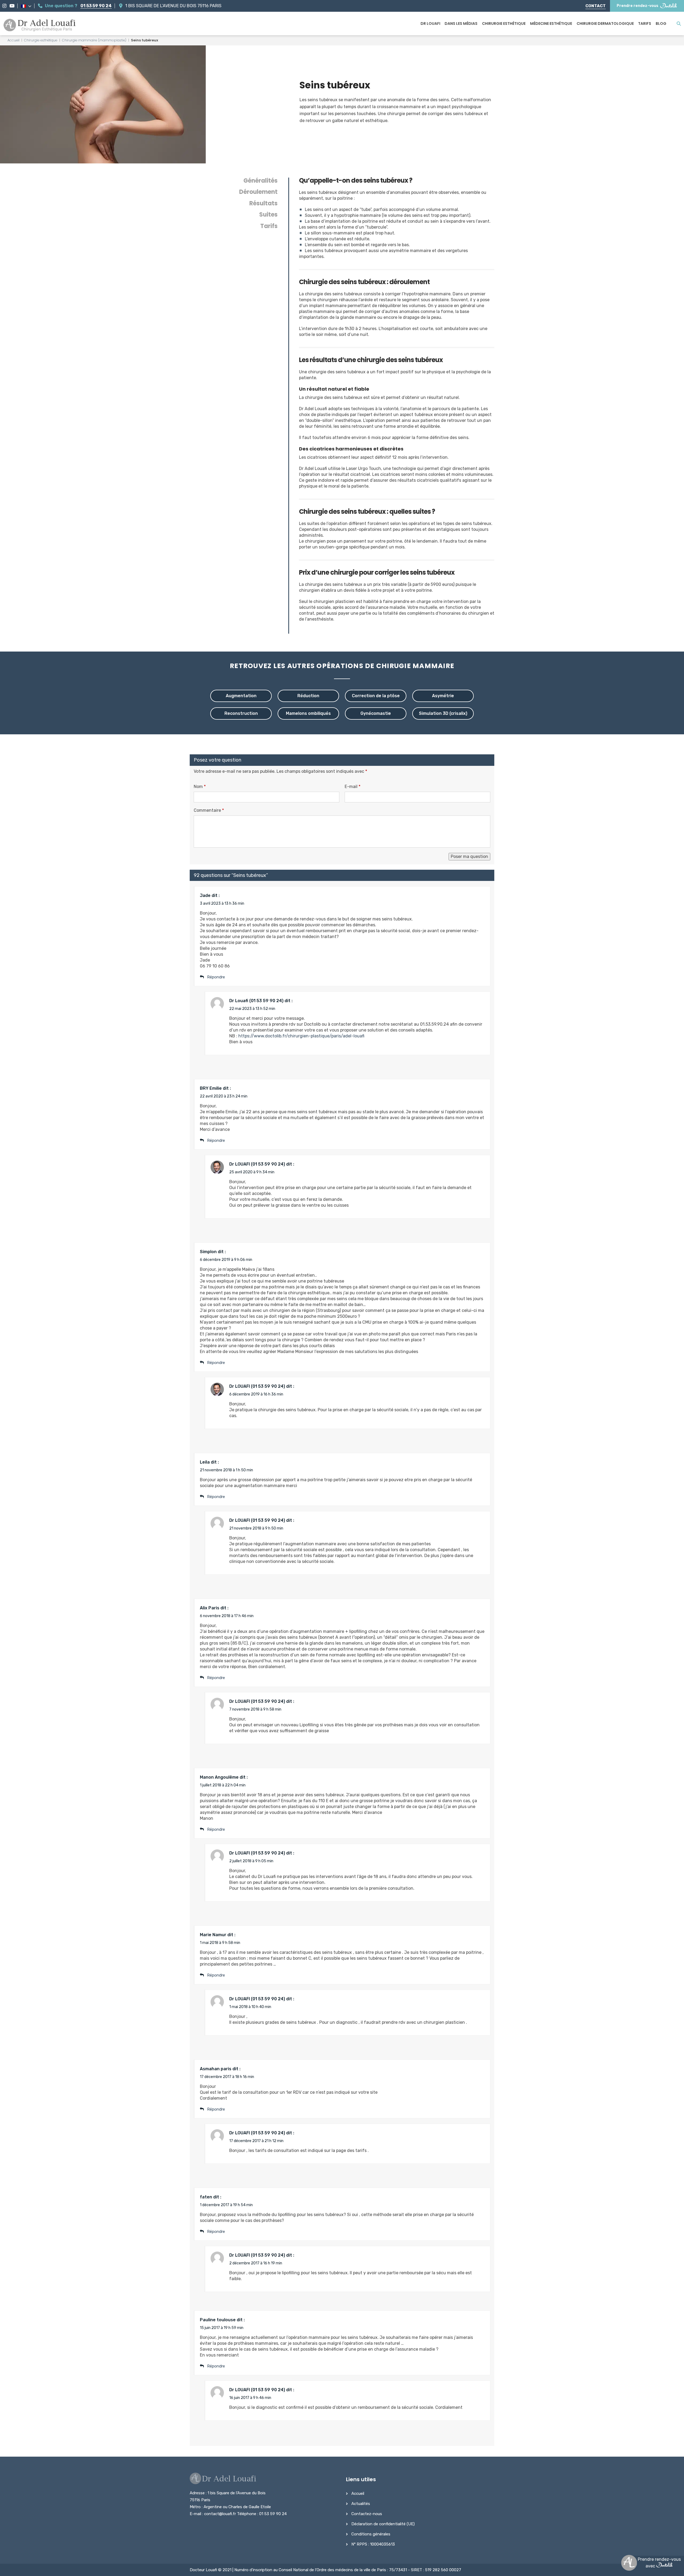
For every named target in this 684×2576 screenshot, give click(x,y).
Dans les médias (461, 23)
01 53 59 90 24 (96, 6)
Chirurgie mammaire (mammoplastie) (94, 40)
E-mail (353, 787)
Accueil (13, 40)
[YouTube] (12, 6)
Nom (200, 787)
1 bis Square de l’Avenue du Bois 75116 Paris (173, 6)
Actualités (361, 2504)
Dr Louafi (430, 23)
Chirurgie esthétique (504, 23)
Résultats (263, 203)
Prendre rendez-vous (638, 6)
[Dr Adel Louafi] (40, 26)
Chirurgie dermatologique (605, 23)
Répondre (216, 2366)
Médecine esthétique (551, 23)
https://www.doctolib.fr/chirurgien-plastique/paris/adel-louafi (301, 1036)
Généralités (261, 181)
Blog (661, 23)
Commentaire (209, 810)
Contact (596, 6)
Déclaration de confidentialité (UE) (383, 2524)
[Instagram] (4, 6)
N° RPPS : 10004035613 (373, 2544)
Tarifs (645, 23)
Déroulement (258, 192)
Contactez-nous (367, 2514)
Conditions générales (371, 2534)
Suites (268, 215)
